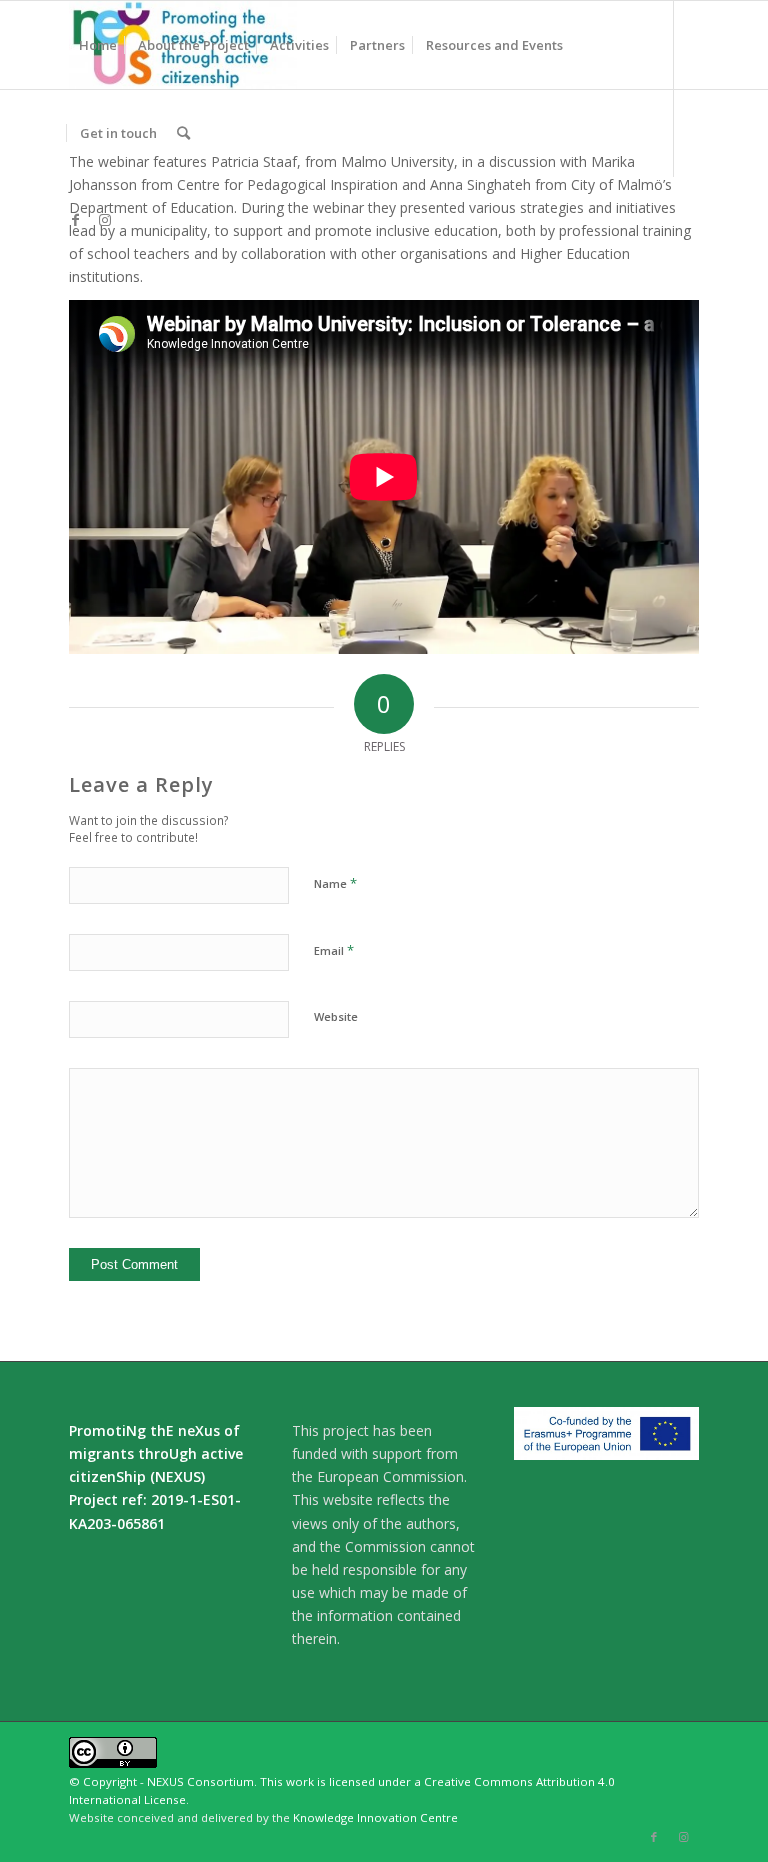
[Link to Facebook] (75, 220)
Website (336, 1016)
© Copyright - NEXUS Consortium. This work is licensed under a (246, 1781)
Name (335, 883)
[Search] (183, 133)
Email (334, 950)
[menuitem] (98, 45)
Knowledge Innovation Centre (375, 1817)
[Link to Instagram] (105, 220)
